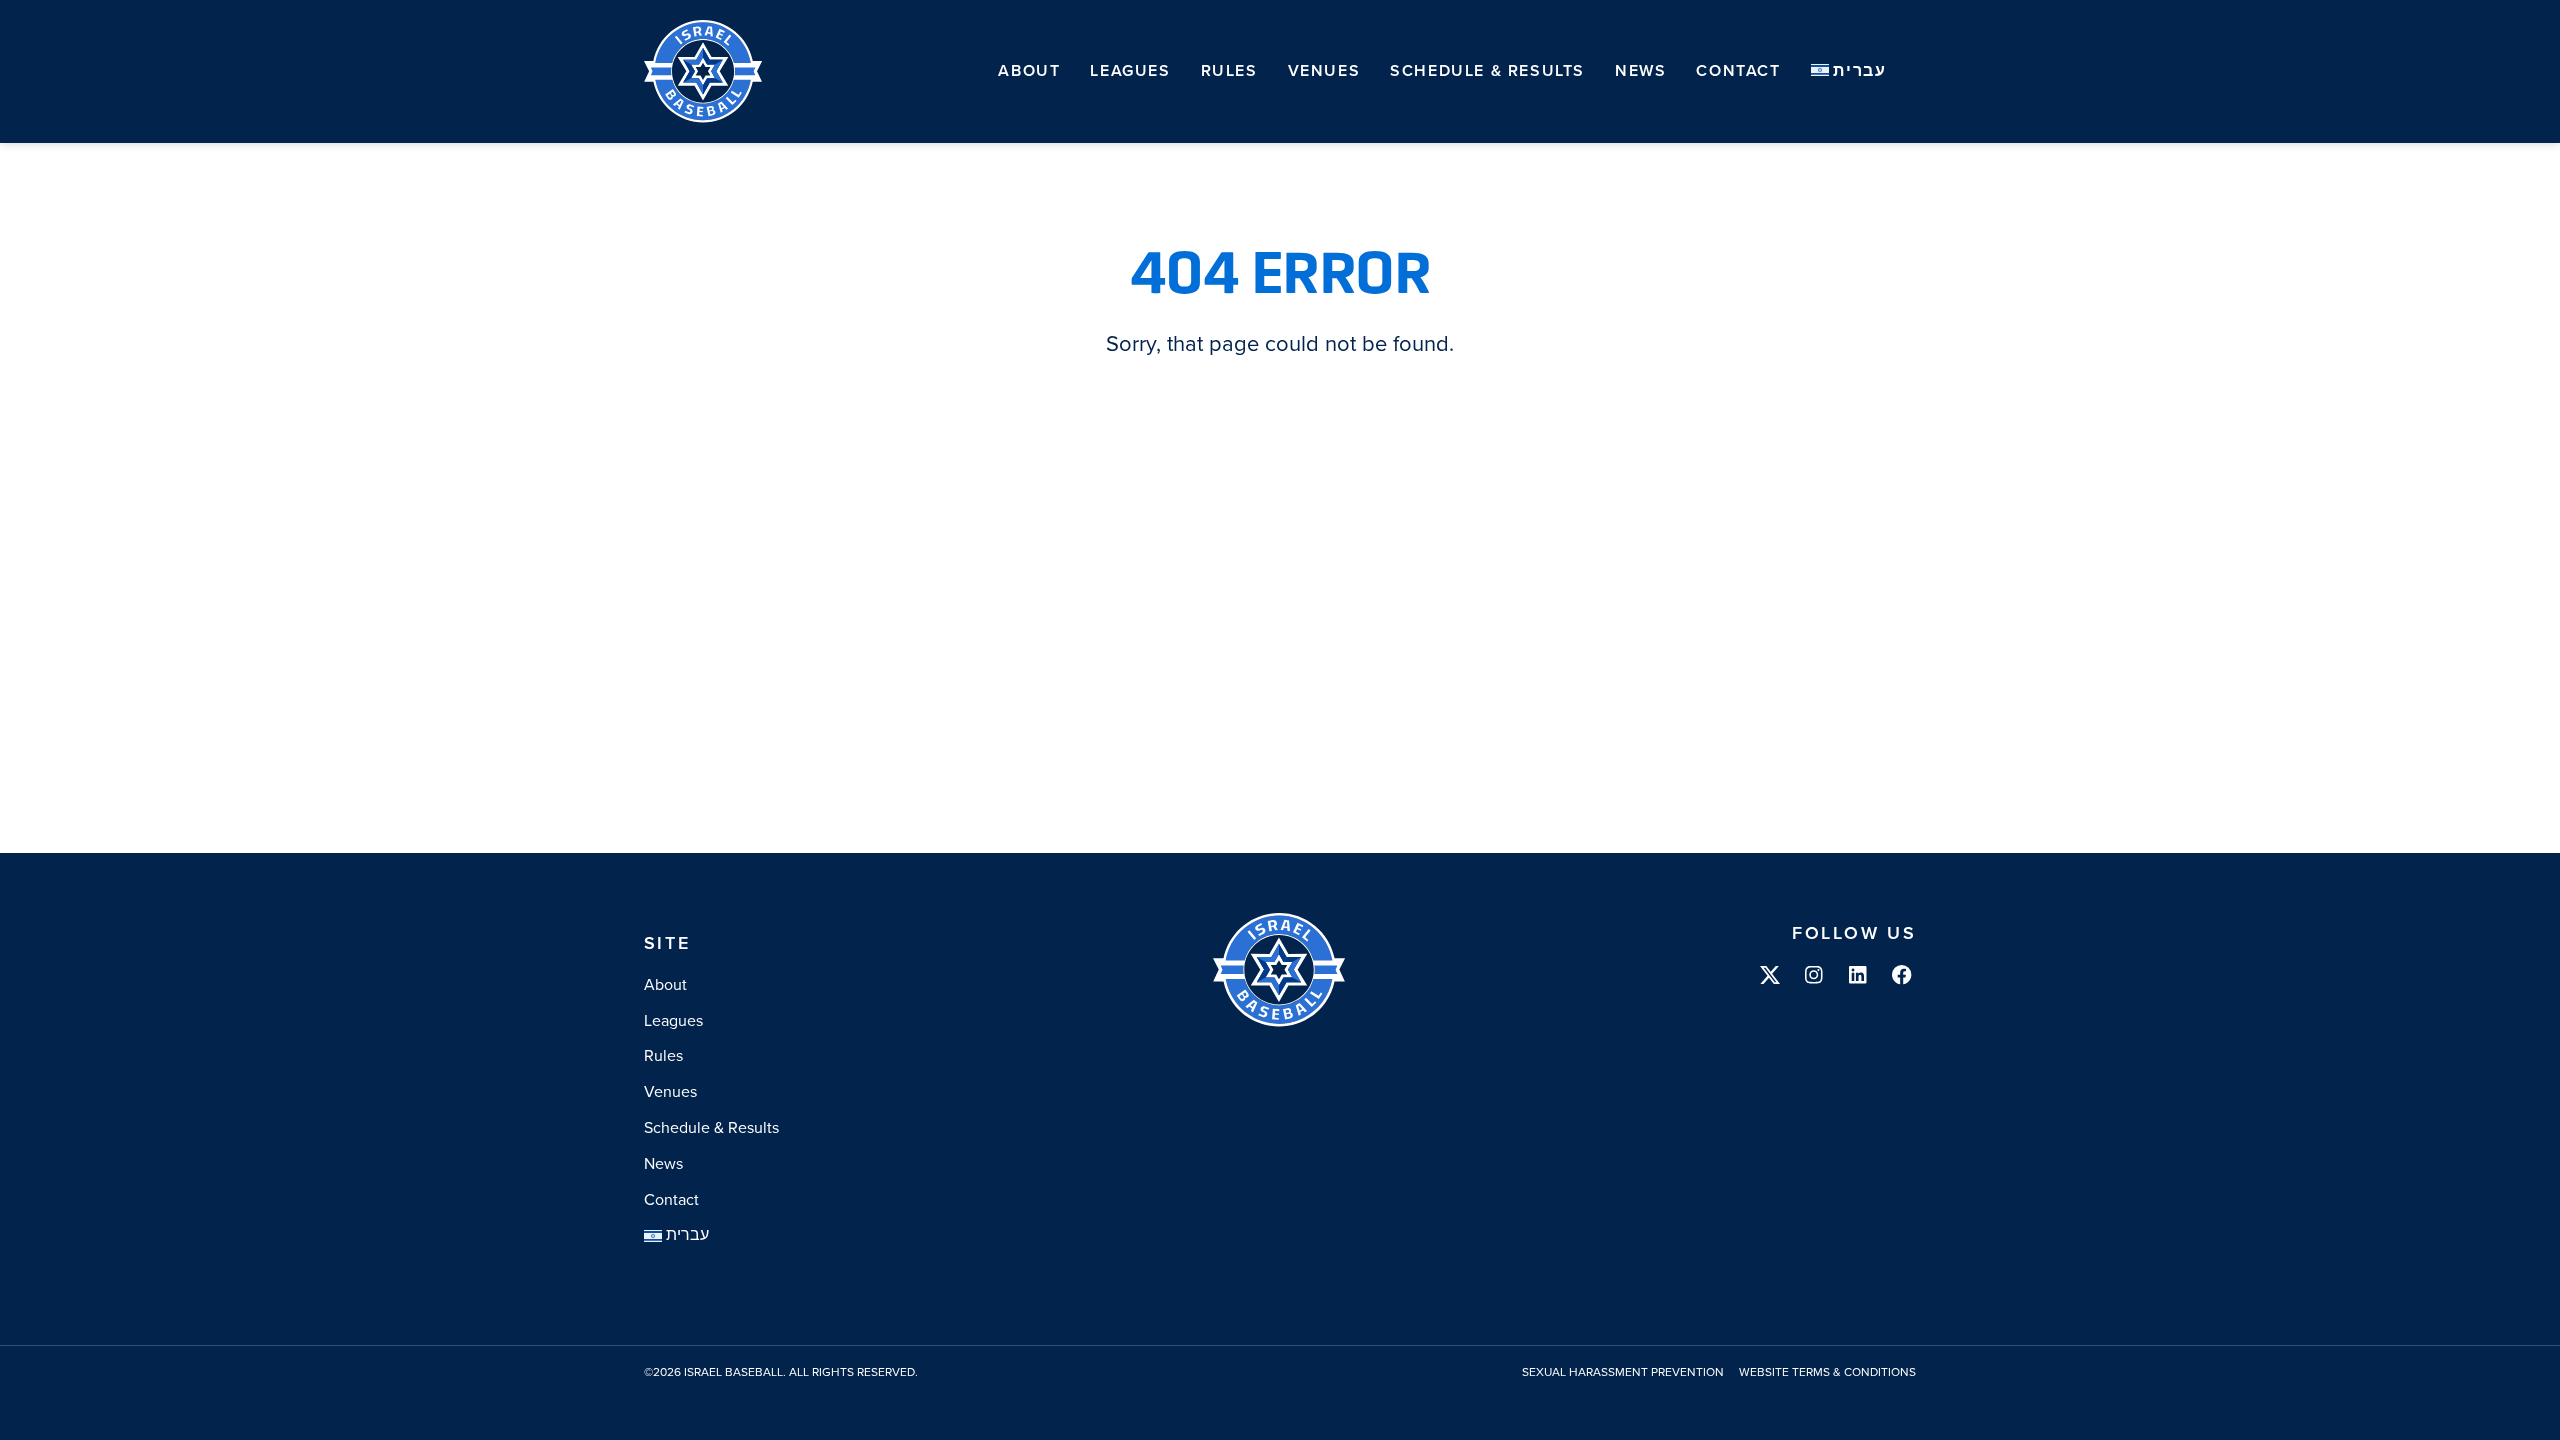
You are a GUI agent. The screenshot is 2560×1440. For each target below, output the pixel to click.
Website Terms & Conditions (1827, 1373)
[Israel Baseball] (704, 71)
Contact (1738, 70)
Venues (1324, 70)
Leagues (1130, 70)
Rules (1229, 70)
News (1640, 70)
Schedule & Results (1487, 70)
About (1029, 70)
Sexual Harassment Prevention (1623, 1373)
